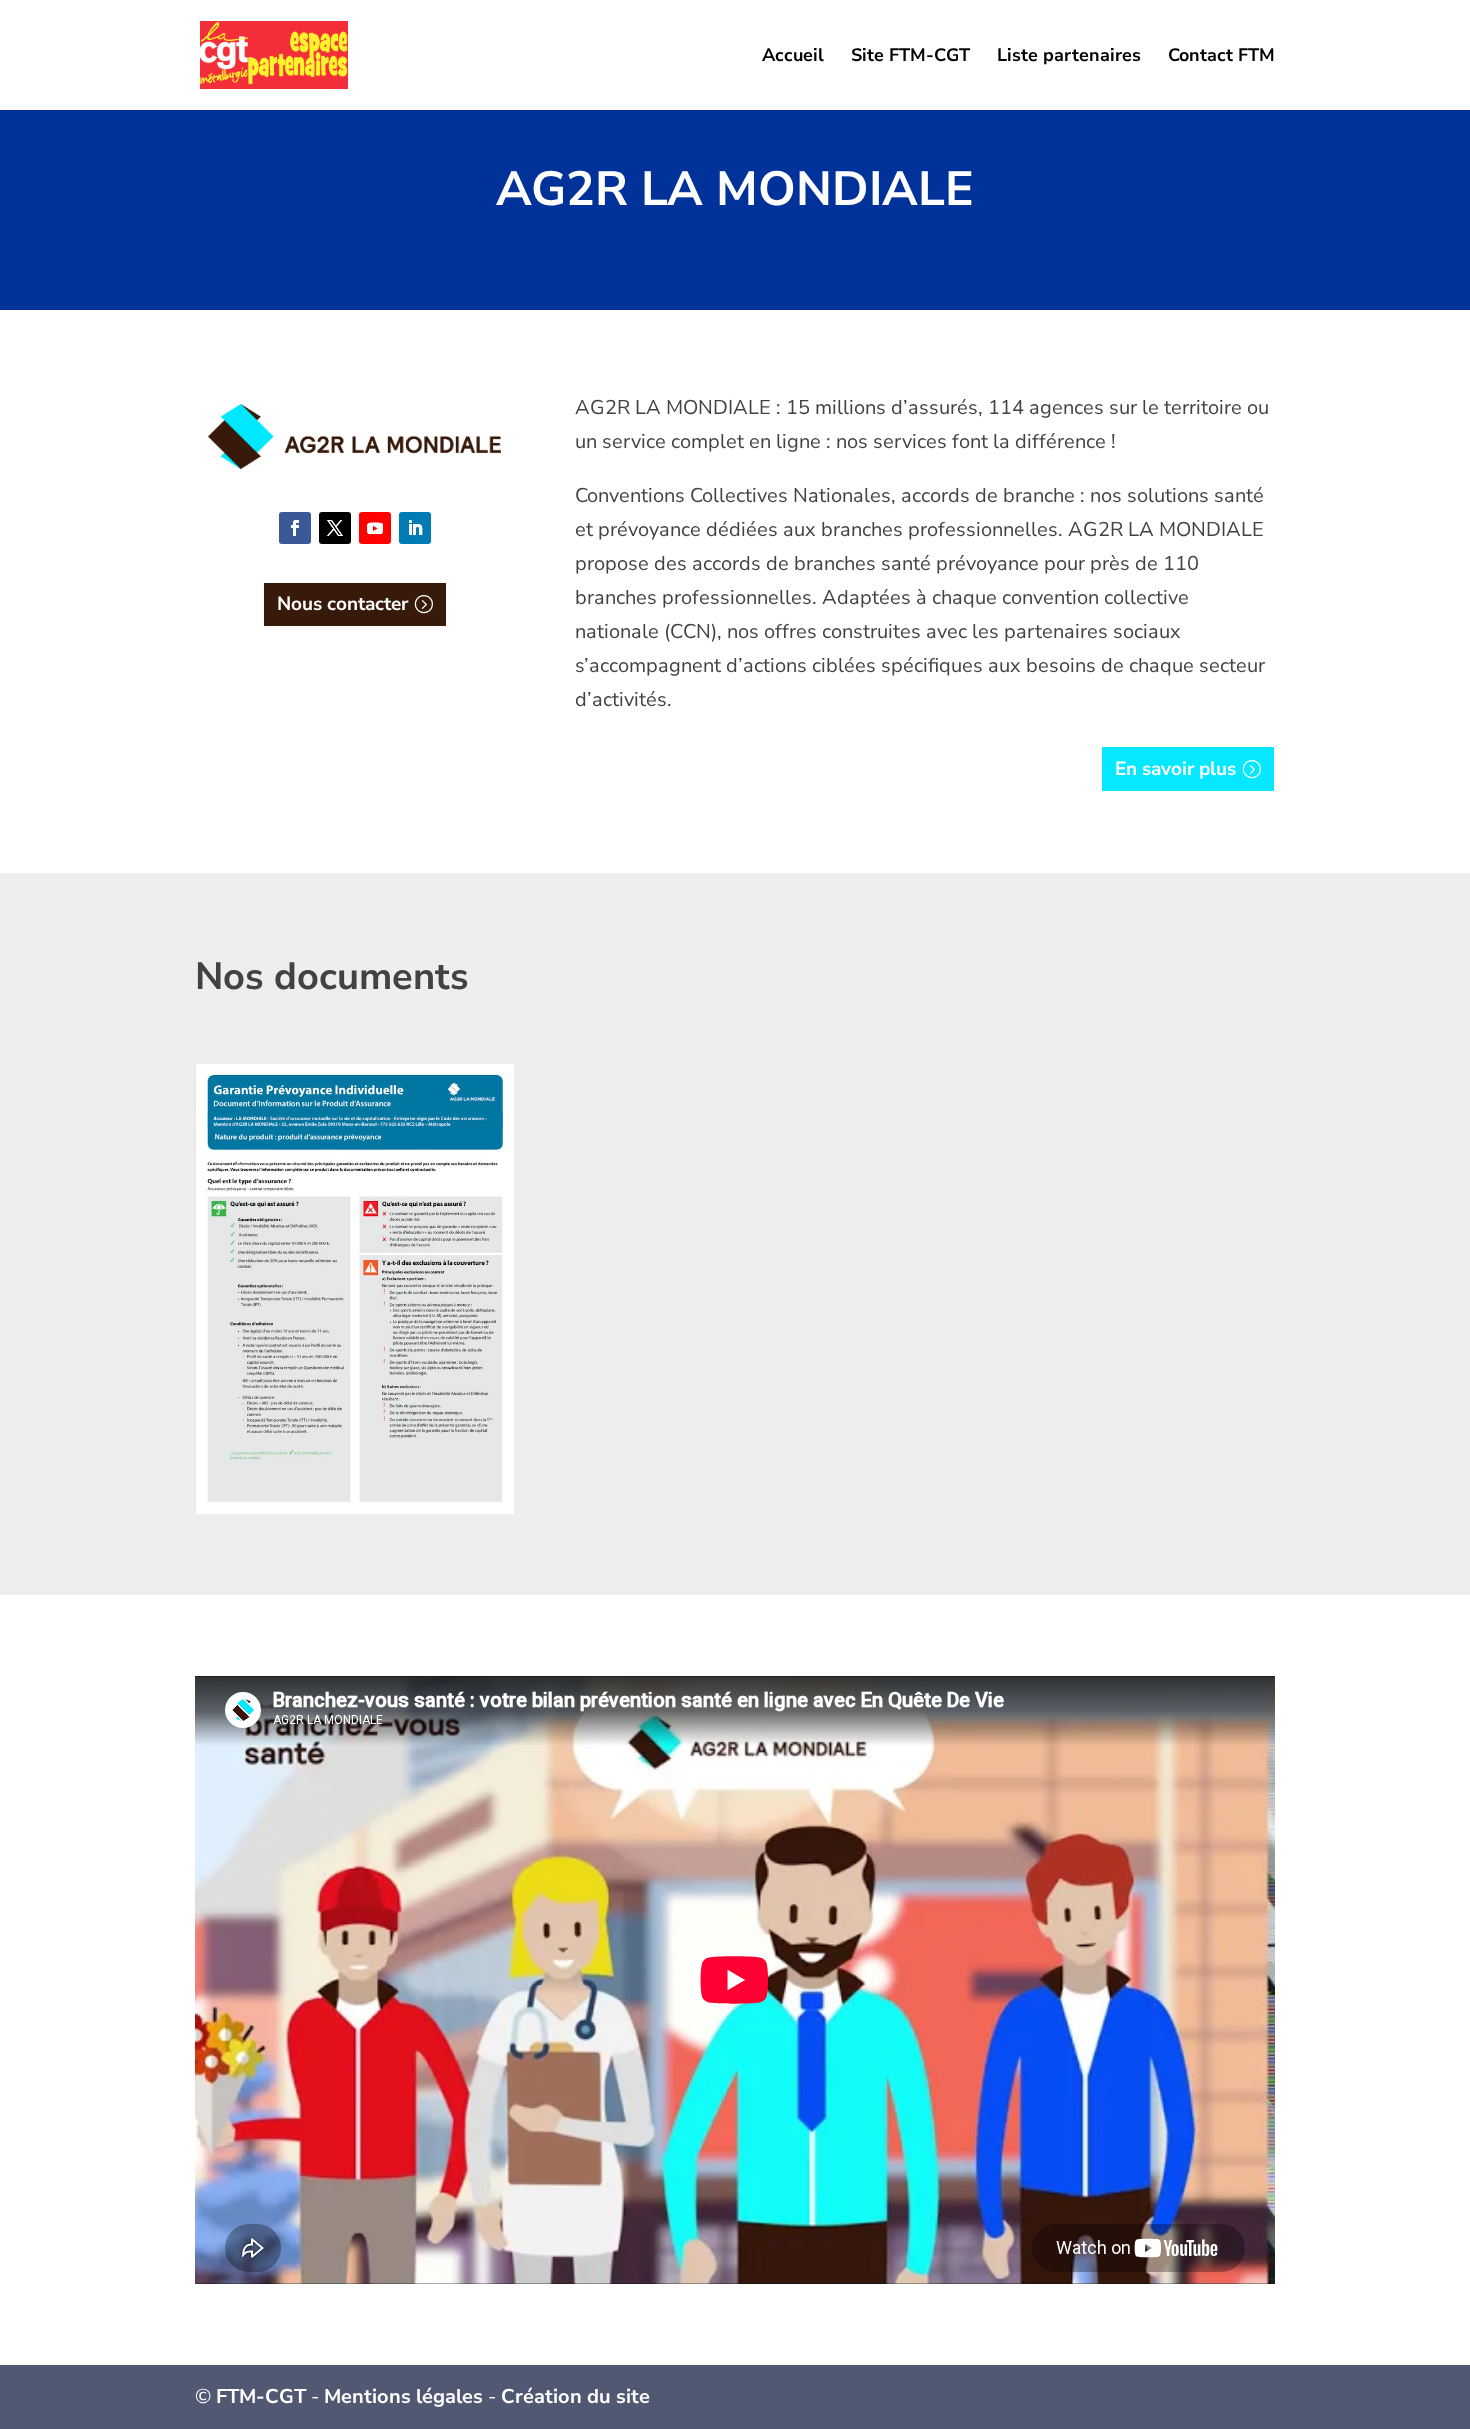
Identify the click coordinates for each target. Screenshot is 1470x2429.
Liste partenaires (1069, 57)
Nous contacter (342, 604)
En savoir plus (1175, 769)
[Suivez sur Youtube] (375, 528)
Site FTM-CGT (910, 57)
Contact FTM (1221, 57)
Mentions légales (403, 2396)
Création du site (575, 2396)
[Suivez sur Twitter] (335, 528)
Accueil (793, 57)
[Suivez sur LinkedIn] (415, 528)
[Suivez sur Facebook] (295, 528)
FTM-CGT (261, 2396)
